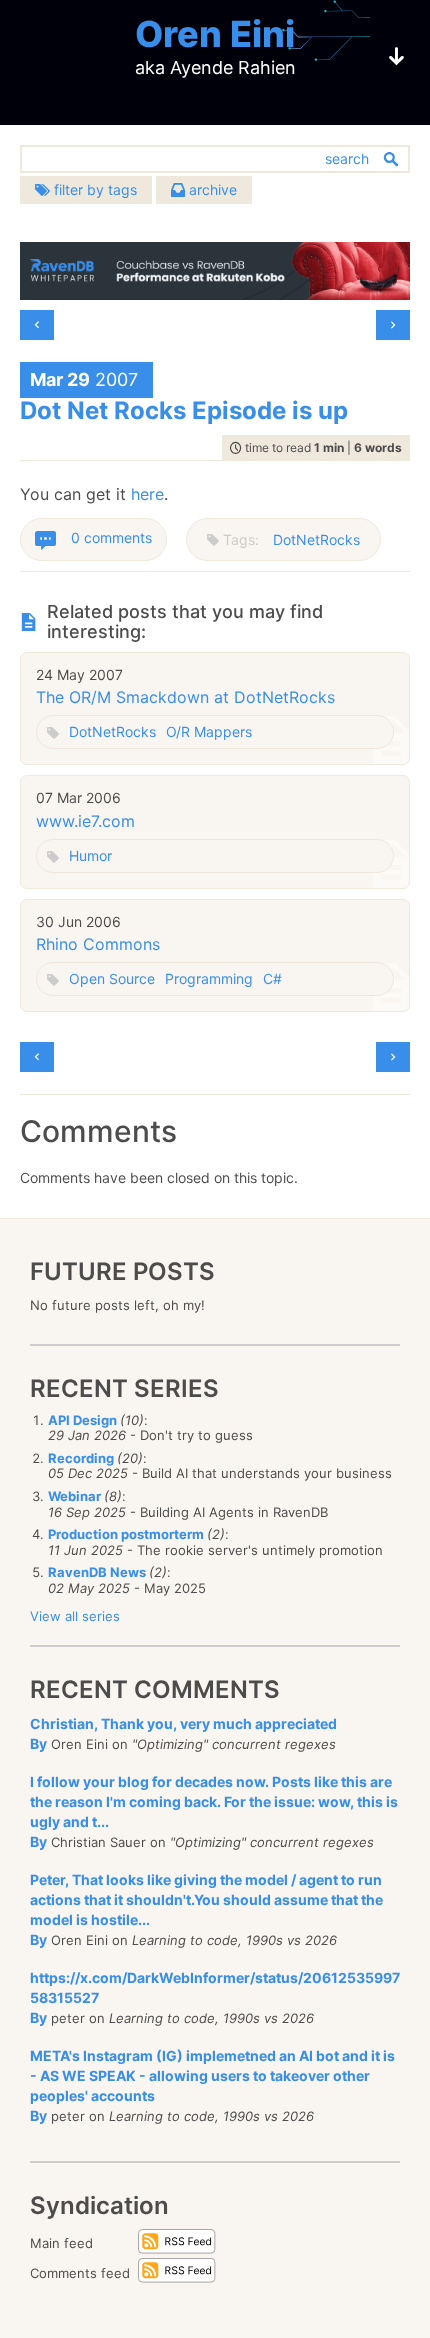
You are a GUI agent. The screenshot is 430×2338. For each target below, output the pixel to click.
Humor (90, 855)
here (147, 494)
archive (211, 189)
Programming (209, 978)
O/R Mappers (209, 731)
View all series (75, 1616)
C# (272, 978)
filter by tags (93, 189)
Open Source (112, 978)
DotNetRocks (316, 539)
